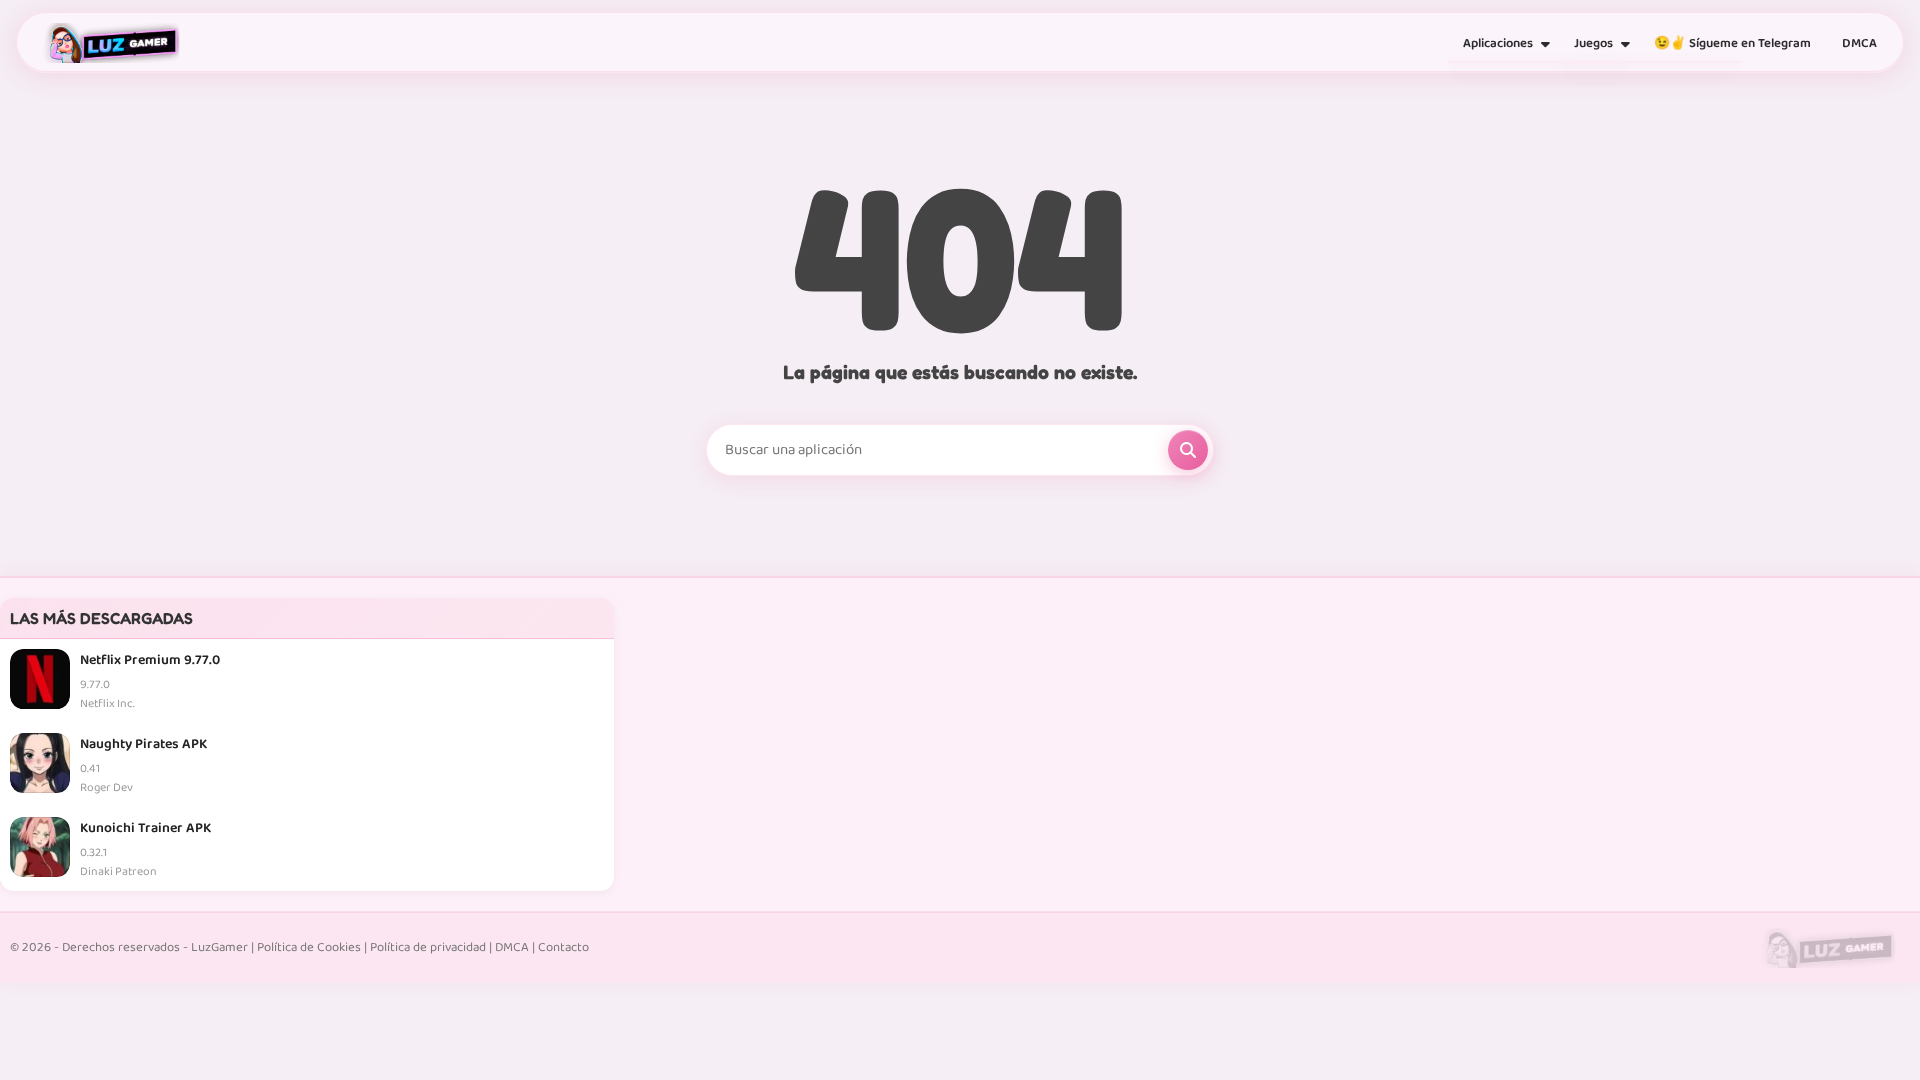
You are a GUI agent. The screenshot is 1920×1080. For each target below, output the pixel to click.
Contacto (563, 947)
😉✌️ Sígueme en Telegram (1732, 43)
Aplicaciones (1498, 43)
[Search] (1188, 450)
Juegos (1593, 43)
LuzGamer (219, 947)
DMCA (1859, 43)
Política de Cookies (309, 947)
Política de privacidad (428, 947)
